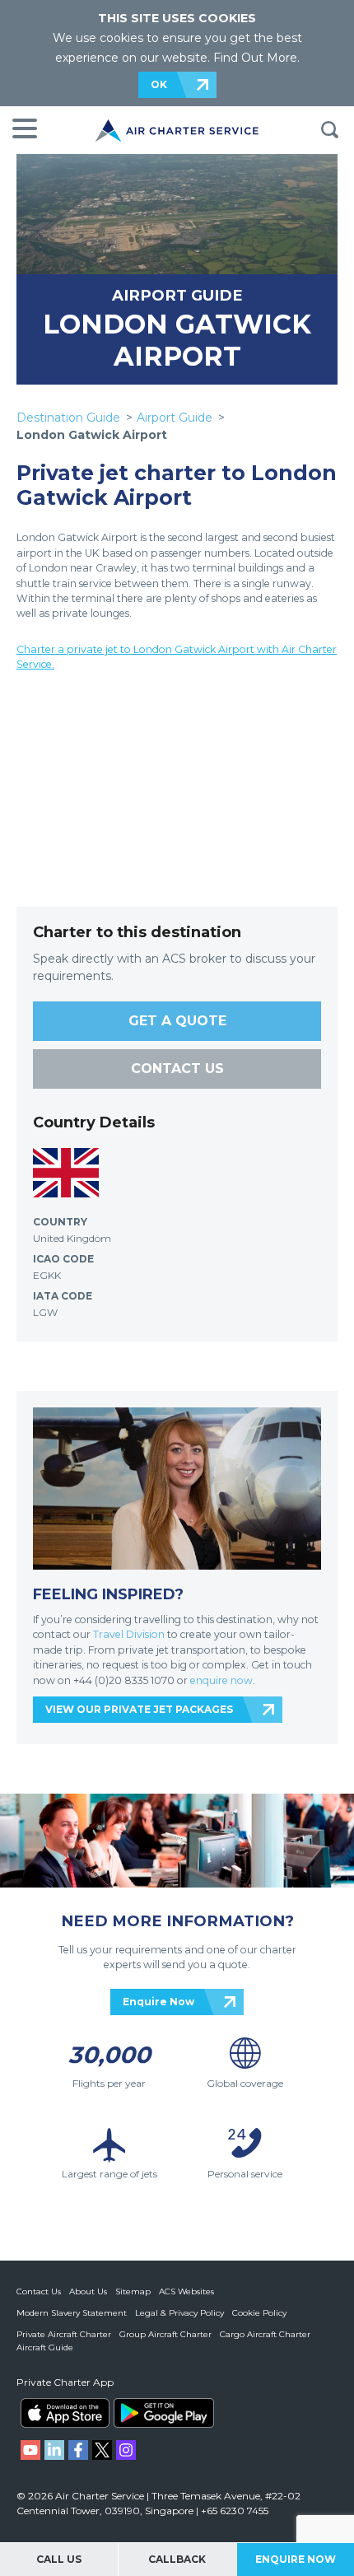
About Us (88, 2291)
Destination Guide (68, 418)
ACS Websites (186, 2291)
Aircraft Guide (45, 2347)
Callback (177, 2559)
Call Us (59, 2559)
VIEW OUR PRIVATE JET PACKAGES (139, 1709)
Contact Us (39, 2291)
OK (159, 84)
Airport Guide (175, 418)
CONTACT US (177, 1069)
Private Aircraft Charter (64, 2334)
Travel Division (129, 1634)
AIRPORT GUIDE (177, 295)
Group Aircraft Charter (165, 2334)
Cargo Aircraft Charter (265, 2334)
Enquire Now (158, 2002)
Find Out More (255, 58)
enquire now (221, 1680)
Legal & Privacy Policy (179, 2313)
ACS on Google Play (164, 2413)
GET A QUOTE (177, 1021)
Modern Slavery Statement (72, 2313)
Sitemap (133, 2291)
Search (329, 130)
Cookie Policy (259, 2313)
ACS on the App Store (65, 2413)
